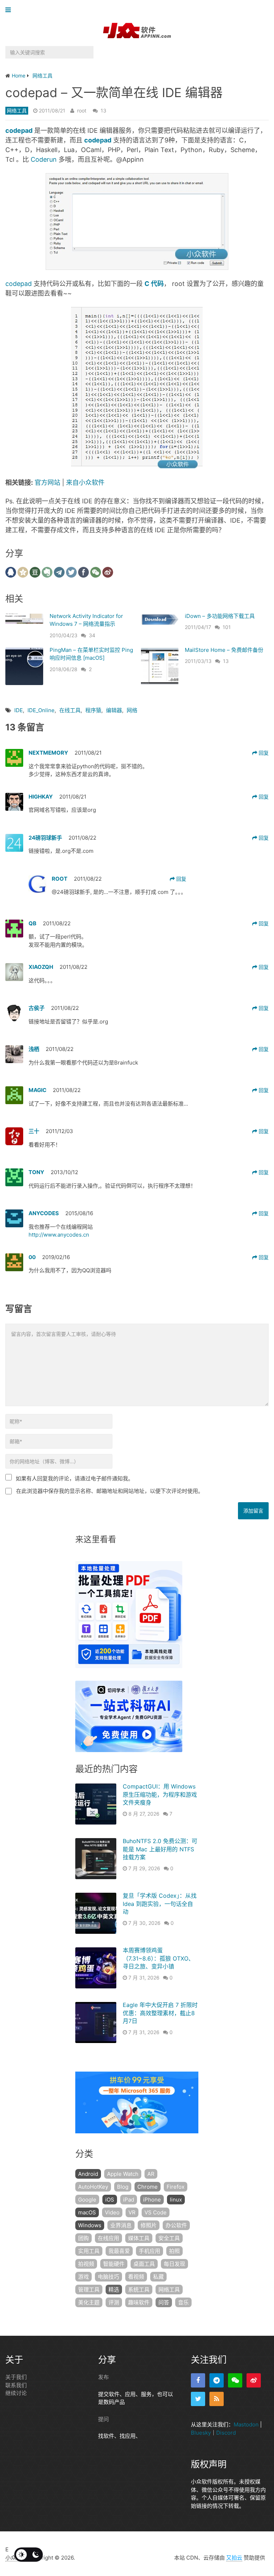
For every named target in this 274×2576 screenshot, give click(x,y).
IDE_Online (41, 710)
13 (103, 110)
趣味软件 (139, 2302)
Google (87, 2200)
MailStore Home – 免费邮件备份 (224, 650)
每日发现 (174, 2264)
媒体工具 (139, 2238)
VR (132, 2212)
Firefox (176, 2187)
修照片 (149, 2225)
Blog (123, 2187)
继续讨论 (16, 2393)
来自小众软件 (85, 482)
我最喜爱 (119, 2251)
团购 (83, 2238)
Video (112, 2212)
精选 (114, 2290)
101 (227, 627)
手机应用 (149, 2251)
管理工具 (89, 2290)
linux (176, 2200)
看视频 (136, 2277)
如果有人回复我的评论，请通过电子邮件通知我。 (75, 1478)
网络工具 (17, 110)
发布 (103, 2377)
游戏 (83, 2277)
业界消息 (121, 2225)
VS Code (156, 2212)
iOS (110, 2200)
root (82, 110)
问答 (164, 2302)
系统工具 (139, 2290)
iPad (129, 2200)
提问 (103, 2419)
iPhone (152, 2200)
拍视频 (86, 2264)
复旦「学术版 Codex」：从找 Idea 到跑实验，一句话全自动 (160, 1904)
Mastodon (246, 2424)
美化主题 (89, 2302)
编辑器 (114, 710)
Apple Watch (123, 2174)
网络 (132, 710)
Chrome (148, 2187)
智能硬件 (114, 2264)
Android (88, 2174)
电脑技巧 (108, 2277)
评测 (114, 2302)
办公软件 (176, 2225)
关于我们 (16, 2377)
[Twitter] (198, 2399)
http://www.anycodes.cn (59, 1235)
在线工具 (70, 710)
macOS (87, 2212)
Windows (90, 2225)
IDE (19, 710)
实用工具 (89, 2251)
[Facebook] (198, 2380)
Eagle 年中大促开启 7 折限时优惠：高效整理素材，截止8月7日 (160, 2013)
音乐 (183, 2302)
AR (151, 2174)
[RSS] (217, 2399)
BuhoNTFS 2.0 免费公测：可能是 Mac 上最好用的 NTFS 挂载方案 (160, 1849)
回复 (263, 753)
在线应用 (108, 2238)
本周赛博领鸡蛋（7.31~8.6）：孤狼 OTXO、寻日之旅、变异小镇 (158, 1958)
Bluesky (201, 2433)
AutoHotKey (93, 2187)
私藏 (158, 2277)
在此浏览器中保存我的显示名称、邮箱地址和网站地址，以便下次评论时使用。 (110, 1491)
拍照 (174, 2251)
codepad (19, 284)
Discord (226, 2433)
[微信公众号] (235, 2380)
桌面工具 (144, 2264)
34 (92, 635)
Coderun (43, 159)
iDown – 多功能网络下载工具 (220, 616)
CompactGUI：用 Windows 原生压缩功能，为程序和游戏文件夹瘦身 (160, 1794)
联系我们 (16, 2385)
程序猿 (93, 710)
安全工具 (169, 2238)
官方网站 (47, 482)
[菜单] (10, 10)
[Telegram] (217, 2380)
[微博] (254, 2380)
